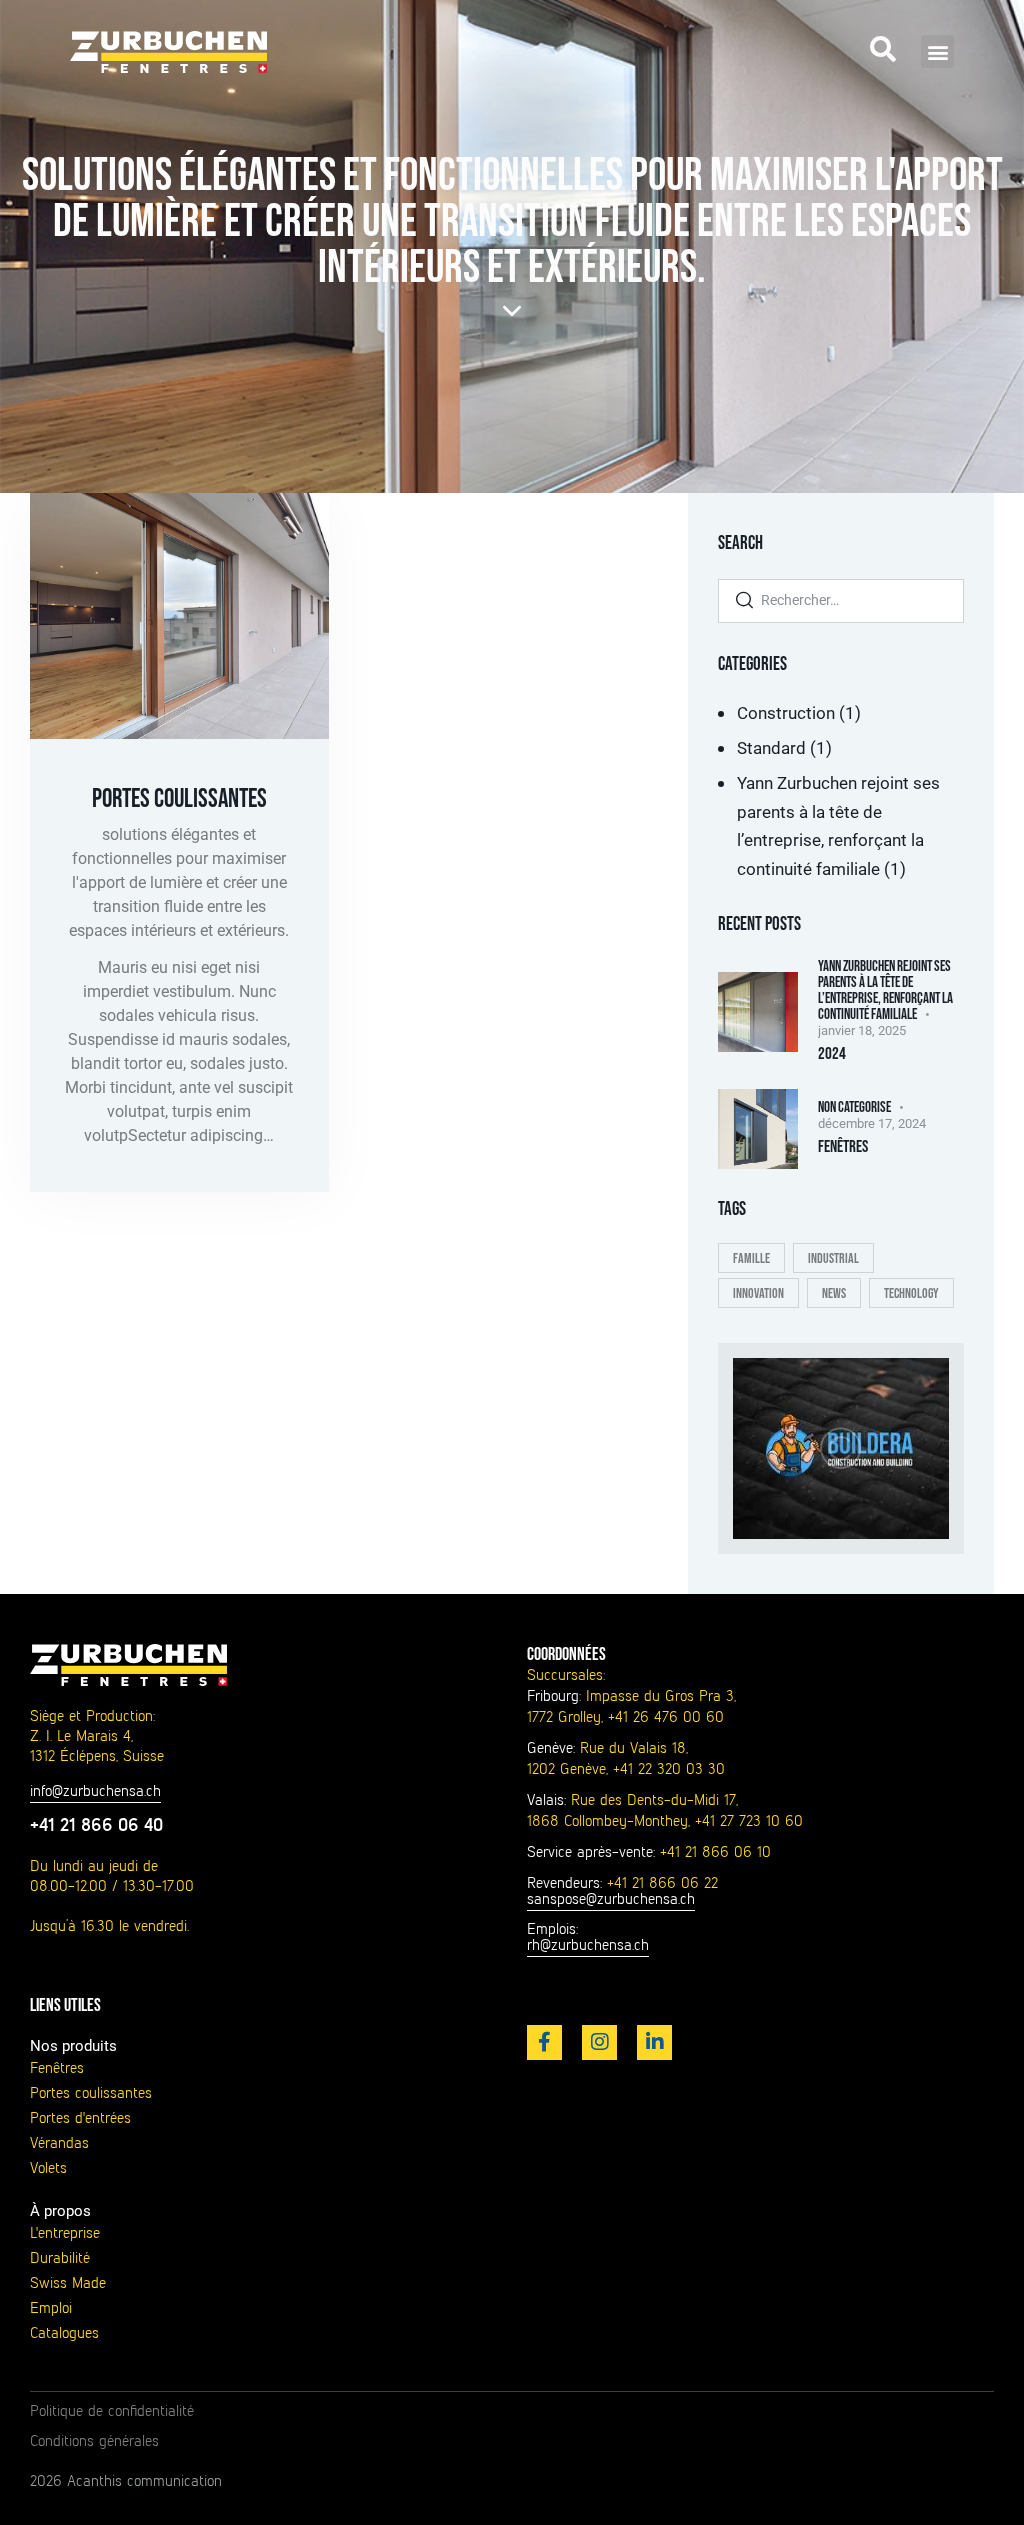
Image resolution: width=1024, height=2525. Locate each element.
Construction (786, 713)
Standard (771, 748)
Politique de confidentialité (112, 2411)
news (834, 1293)
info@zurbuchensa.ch (95, 1791)
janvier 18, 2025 (862, 1030)
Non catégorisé (854, 1107)
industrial (833, 1258)
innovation (758, 1293)
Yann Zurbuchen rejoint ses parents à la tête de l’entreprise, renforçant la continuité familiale (885, 990)
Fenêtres (843, 1147)
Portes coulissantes (179, 799)
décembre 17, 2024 (872, 1123)
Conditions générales (94, 2441)
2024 (832, 1054)
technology (911, 1293)
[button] (937, 51)
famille (751, 1258)
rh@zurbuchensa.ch (588, 1945)
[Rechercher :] (841, 599)
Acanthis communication (144, 2481)
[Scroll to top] (969, 2487)
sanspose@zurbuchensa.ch (611, 1899)
